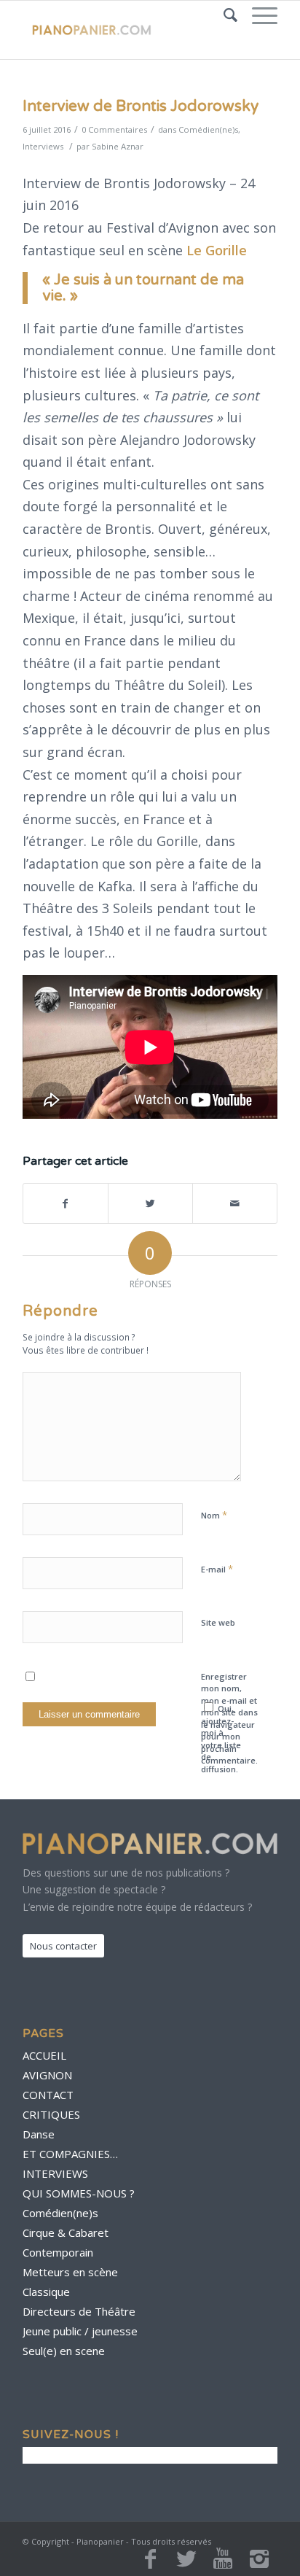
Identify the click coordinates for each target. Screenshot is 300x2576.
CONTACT (48, 2095)
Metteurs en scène (70, 2272)
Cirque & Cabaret (66, 2232)
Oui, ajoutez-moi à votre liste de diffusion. (221, 1739)
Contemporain (58, 2252)
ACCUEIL (44, 2055)
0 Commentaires (114, 129)
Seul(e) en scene (64, 2351)
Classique (46, 2292)
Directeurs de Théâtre (79, 2311)
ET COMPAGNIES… (70, 2154)
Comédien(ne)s (208, 129)
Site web (218, 1622)
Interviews (43, 146)
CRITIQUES (51, 2114)
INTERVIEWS (55, 2173)
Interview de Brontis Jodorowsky (141, 106)
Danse (39, 2134)
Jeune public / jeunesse (80, 2331)
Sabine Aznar (118, 146)
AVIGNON (47, 2075)
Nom (214, 1515)
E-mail (217, 1569)
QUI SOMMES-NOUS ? (79, 2193)
